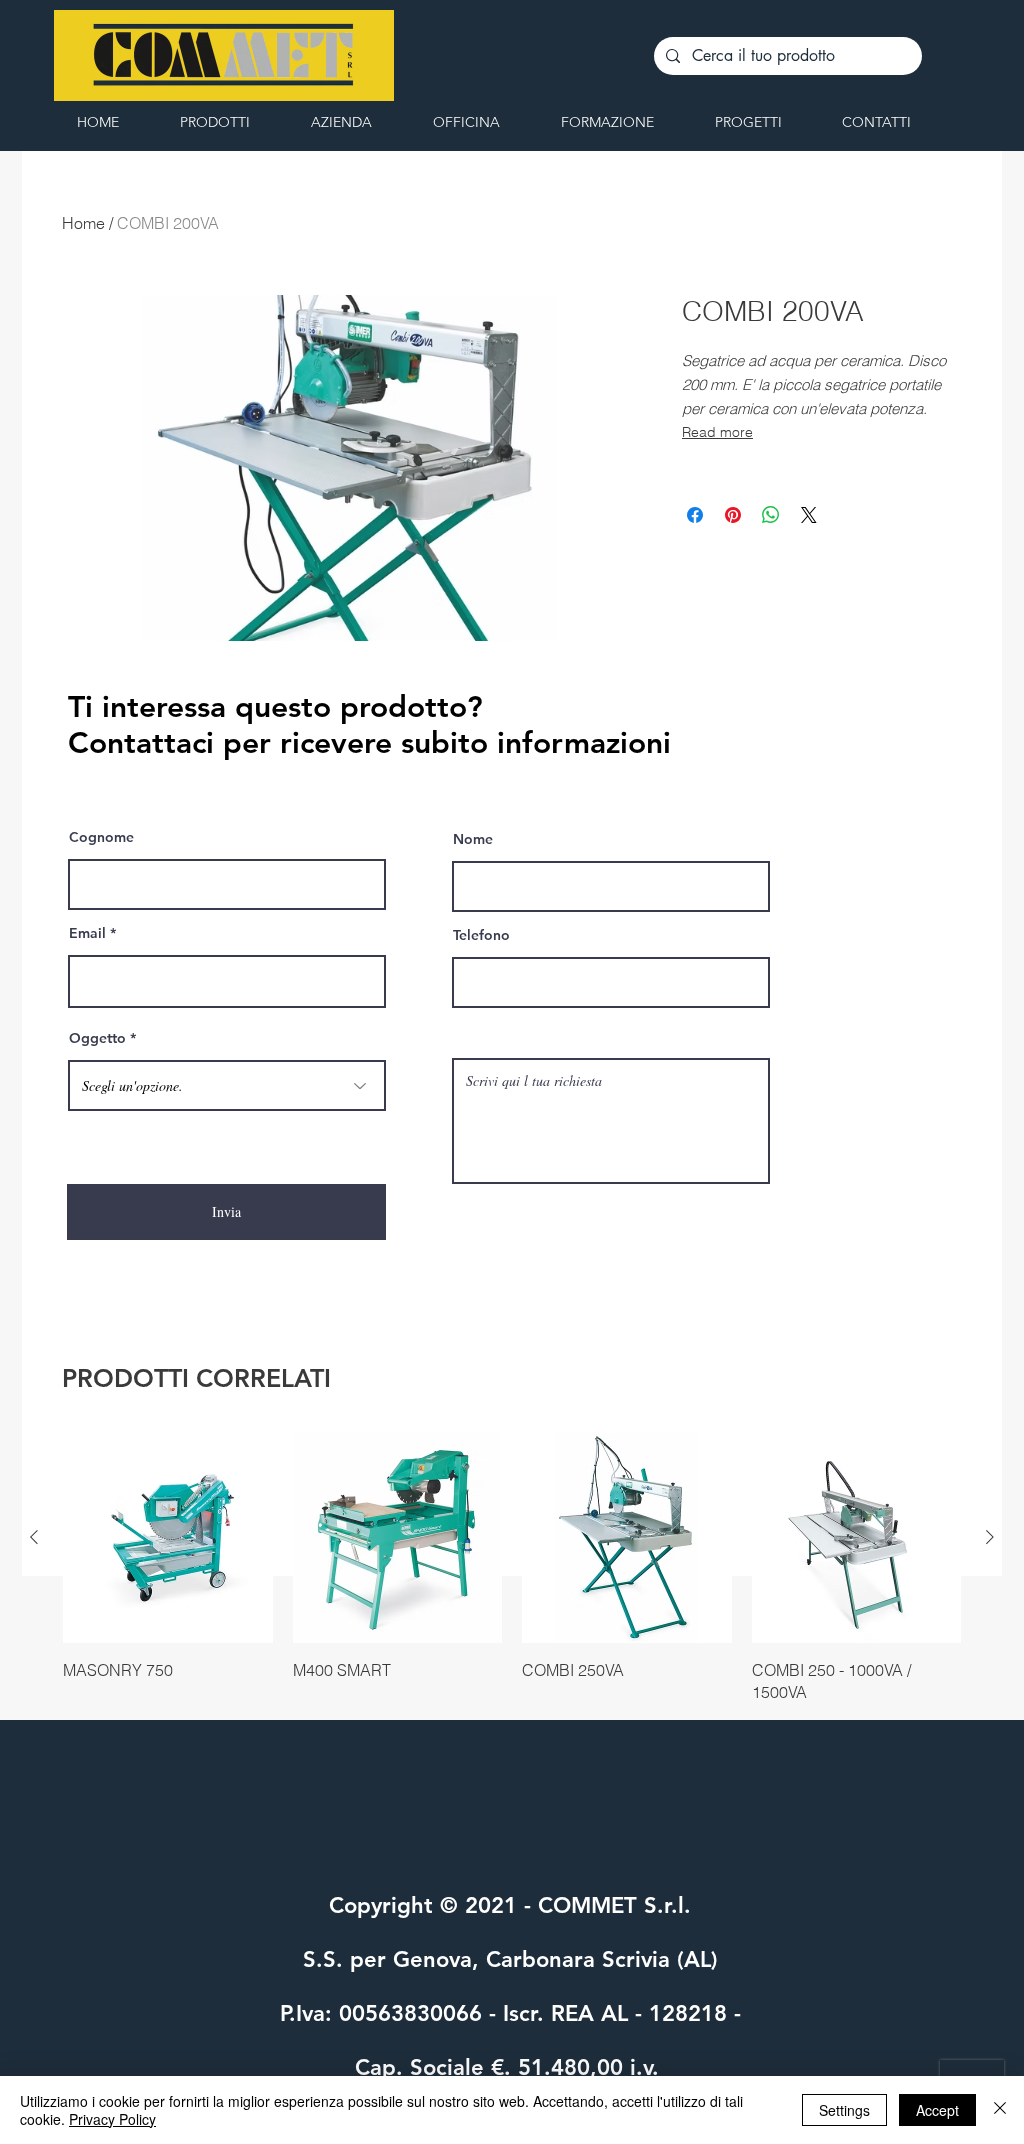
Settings (844, 2110)
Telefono (481, 935)
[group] (512, 1568)
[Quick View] (168, 1538)
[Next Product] (990, 1537)
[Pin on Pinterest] (733, 515)
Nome (473, 839)
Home (83, 223)
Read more (717, 432)
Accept (937, 2110)
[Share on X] (809, 515)
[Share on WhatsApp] (771, 515)
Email (87, 933)
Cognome (101, 837)
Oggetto (97, 1038)
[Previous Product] (34, 1537)
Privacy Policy (112, 2119)
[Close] (1000, 2110)
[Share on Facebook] (695, 515)
